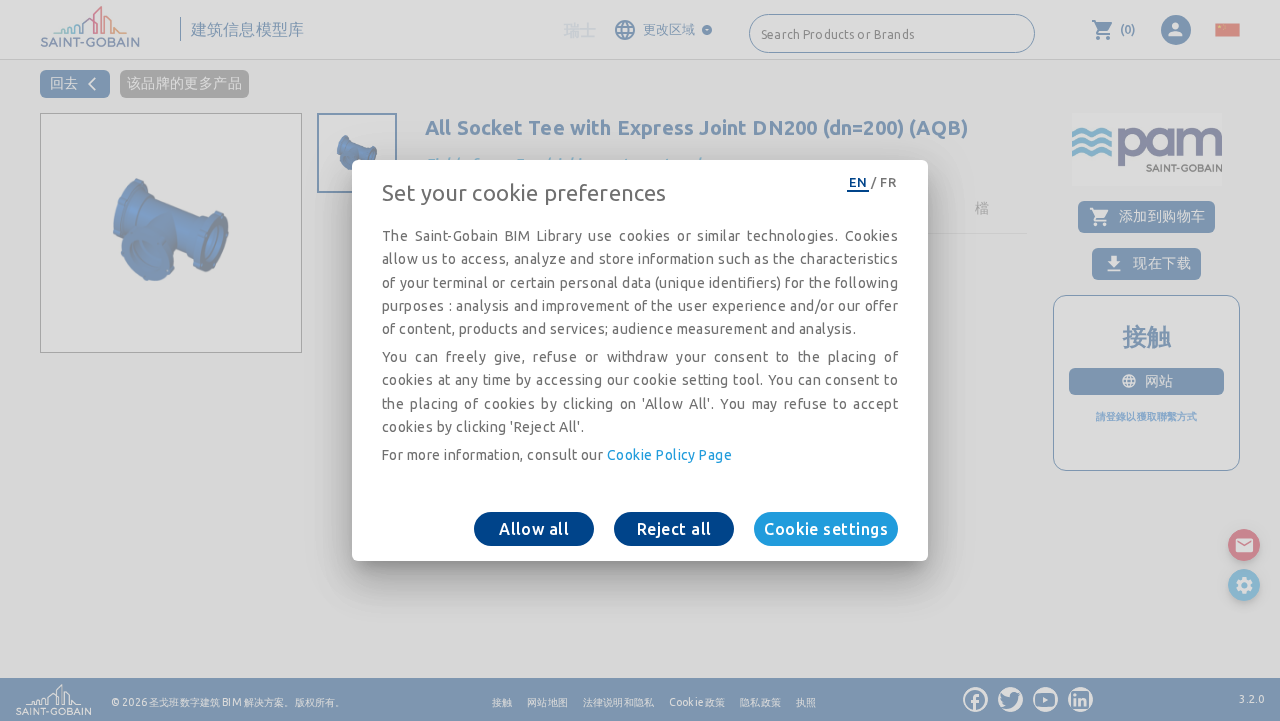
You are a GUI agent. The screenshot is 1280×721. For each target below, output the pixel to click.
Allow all (534, 529)
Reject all (674, 529)
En (858, 182)
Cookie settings (826, 529)
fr (888, 182)
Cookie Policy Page (669, 455)
